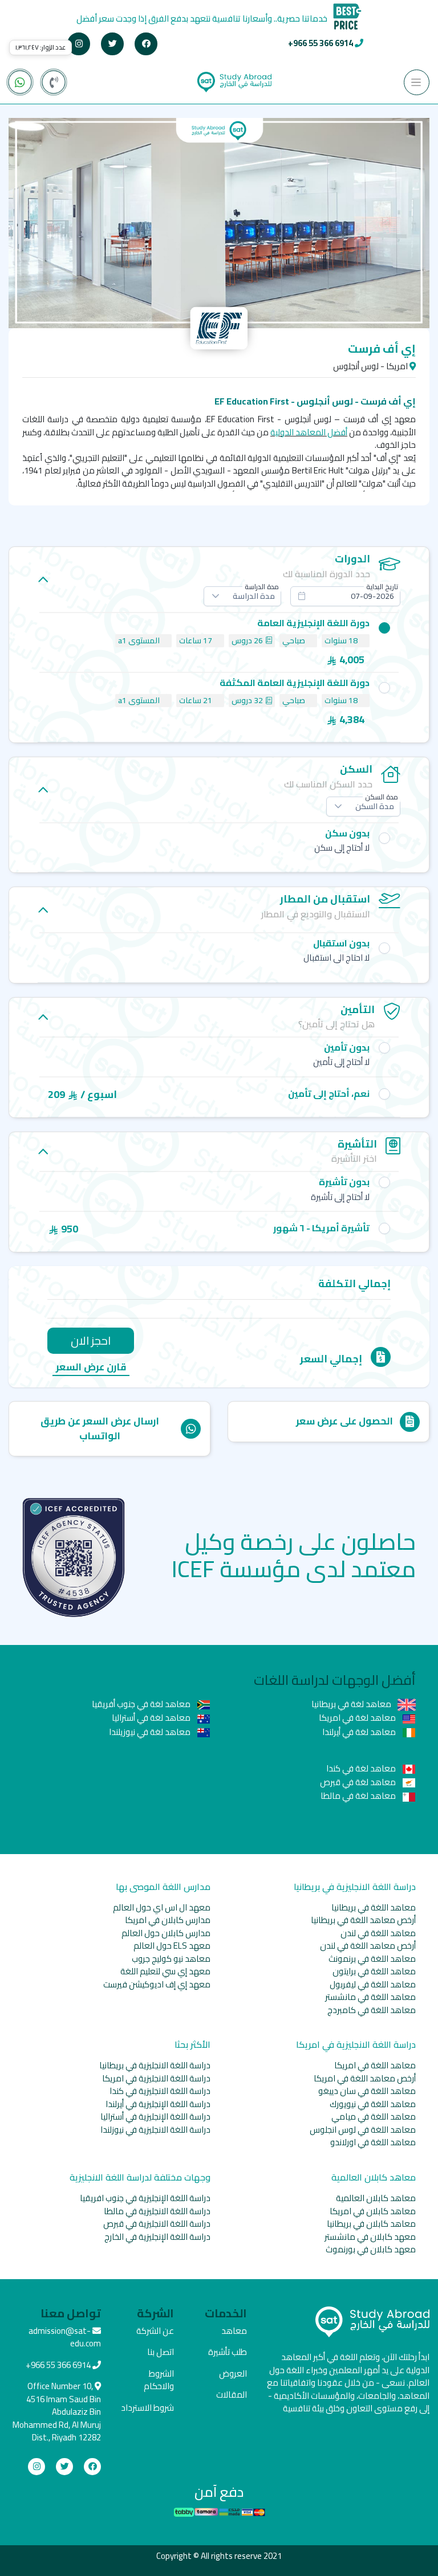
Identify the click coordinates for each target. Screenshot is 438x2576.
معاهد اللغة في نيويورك (373, 2104)
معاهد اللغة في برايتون (374, 1971)
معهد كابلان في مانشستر (370, 2237)
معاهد (234, 2331)
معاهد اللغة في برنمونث (372, 1959)
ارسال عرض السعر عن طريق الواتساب (100, 1428)
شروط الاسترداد (147, 2408)
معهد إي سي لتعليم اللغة (165, 1971)
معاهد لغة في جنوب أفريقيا (142, 1704)
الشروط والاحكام (159, 2380)
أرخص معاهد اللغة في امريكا (365, 2078)
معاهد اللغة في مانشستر (370, 1997)
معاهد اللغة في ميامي (374, 2116)
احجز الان (91, 1340)
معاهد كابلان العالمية (376, 2198)
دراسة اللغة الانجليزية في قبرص (157, 2224)
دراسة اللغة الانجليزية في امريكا (156, 2078)
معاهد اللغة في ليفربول (373, 1984)
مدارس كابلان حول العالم (166, 1933)
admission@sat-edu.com (65, 2337)
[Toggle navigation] (417, 82)
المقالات (232, 2395)
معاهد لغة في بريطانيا (352, 1704)
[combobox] (345, 596)
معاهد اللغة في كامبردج (372, 2010)
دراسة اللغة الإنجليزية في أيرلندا (158, 2104)
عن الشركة (155, 2331)
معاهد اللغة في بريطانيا (374, 1907)
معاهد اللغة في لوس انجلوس (363, 2130)
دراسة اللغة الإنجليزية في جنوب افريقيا (145, 2198)
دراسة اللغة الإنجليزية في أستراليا (155, 2116)
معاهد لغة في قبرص (359, 1782)
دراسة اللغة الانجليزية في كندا (160, 2091)
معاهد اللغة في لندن (378, 1933)
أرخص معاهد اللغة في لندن (368, 1946)
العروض (233, 2373)
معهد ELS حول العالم (172, 1946)
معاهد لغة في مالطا (359, 1796)
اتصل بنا (161, 2352)
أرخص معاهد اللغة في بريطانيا (363, 1920)
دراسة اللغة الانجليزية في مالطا (157, 2211)
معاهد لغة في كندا (362, 1768)
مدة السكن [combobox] (375, 806)
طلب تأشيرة (228, 2352)
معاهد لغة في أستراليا (152, 1718)
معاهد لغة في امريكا (358, 1718)
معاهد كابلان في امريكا (373, 2211)
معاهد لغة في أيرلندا (360, 1732)
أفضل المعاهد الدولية (309, 432)
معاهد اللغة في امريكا (375, 2065)
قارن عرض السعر (91, 1368)
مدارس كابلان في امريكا (168, 1920)
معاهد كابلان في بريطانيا (371, 2224)
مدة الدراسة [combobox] (254, 596)
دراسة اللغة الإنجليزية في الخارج (157, 2237)
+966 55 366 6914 (321, 43)
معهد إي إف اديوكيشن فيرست (157, 1984)
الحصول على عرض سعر (344, 1421)
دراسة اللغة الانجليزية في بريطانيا (155, 2065)
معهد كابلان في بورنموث (371, 2249)
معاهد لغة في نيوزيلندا (151, 1732)
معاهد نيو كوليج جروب (171, 1959)
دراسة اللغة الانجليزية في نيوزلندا (155, 2130)
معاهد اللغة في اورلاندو (373, 2142)
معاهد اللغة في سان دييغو (367, 2091)
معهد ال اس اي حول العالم (162, 1907)
